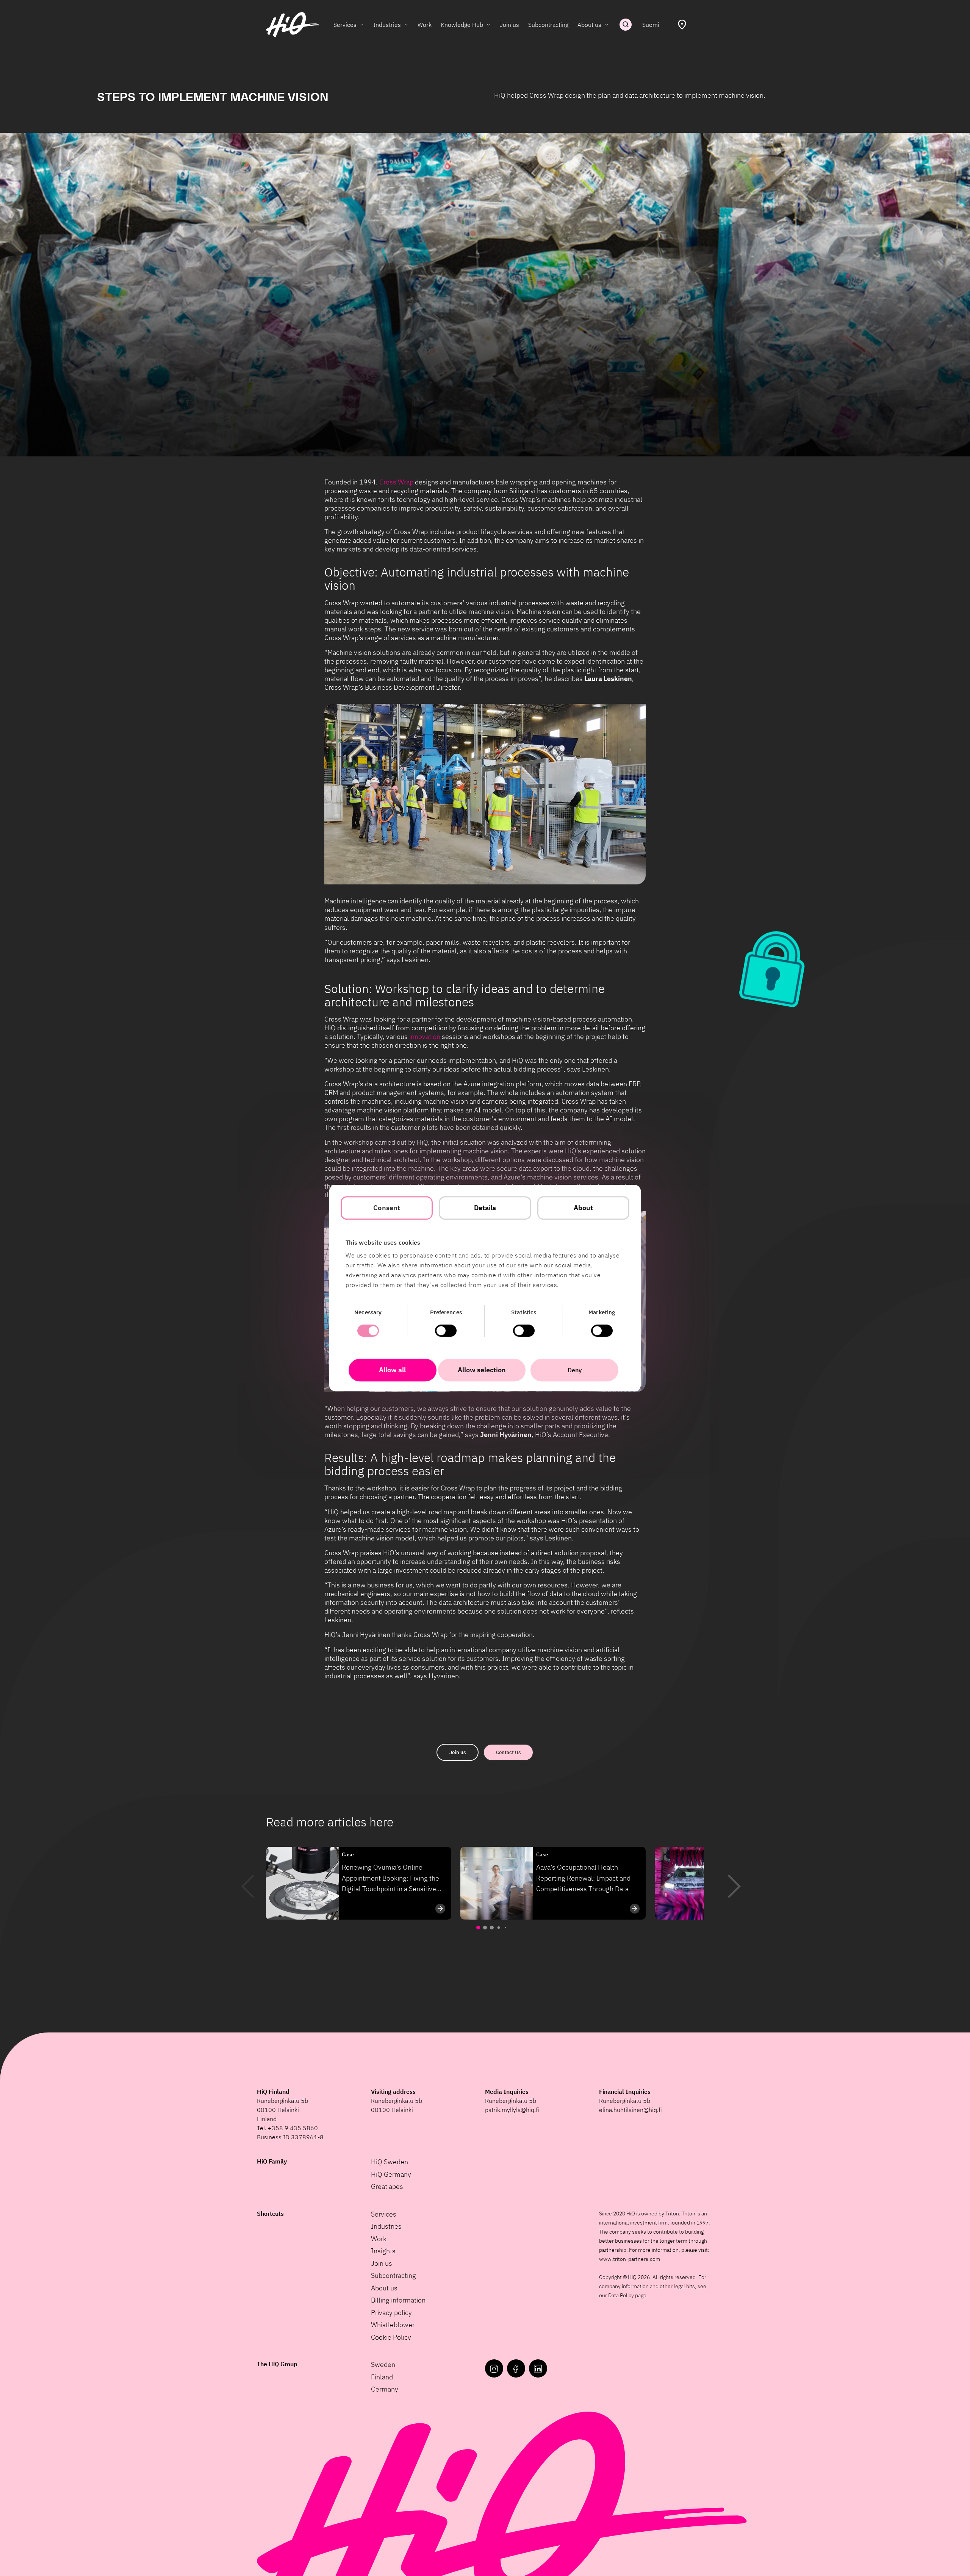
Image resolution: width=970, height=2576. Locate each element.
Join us (509, 25)
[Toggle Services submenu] (362, 25)
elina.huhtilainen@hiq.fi (630, 2110)
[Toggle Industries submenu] (406, 25)
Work (425, 25)
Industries (387, 25)
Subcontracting (548, 25)
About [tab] (584, 1208)
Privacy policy (391, 2313)
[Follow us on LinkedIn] (538, 2368)
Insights (383, 2251)
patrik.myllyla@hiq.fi (512, 2110)
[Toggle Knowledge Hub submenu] (488, 25)
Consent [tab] (387, 1208)
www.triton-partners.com (630, 2259)
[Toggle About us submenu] (607, 25)
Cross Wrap (396, 482)
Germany (385, 2389)
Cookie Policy (391, 2337)
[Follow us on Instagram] (494, 2368)
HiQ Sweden (390, 2162)
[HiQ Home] (293, 25)
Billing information (398, 2300)
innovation (425, 1036)
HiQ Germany (391, 2174)
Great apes (387, 2186)
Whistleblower (393, 2325)
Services (345, 25)
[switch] (446, 1331)
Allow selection (482, 1370)
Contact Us (508, 1752)
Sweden (383, 2364)
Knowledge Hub (462, 25)
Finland (382, 2377)
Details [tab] (485, 1208)
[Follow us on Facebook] (516, 2368)
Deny (575, 1370)
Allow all (392, 1370)
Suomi (651, 25)
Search (626, 25)
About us (589, 25)
